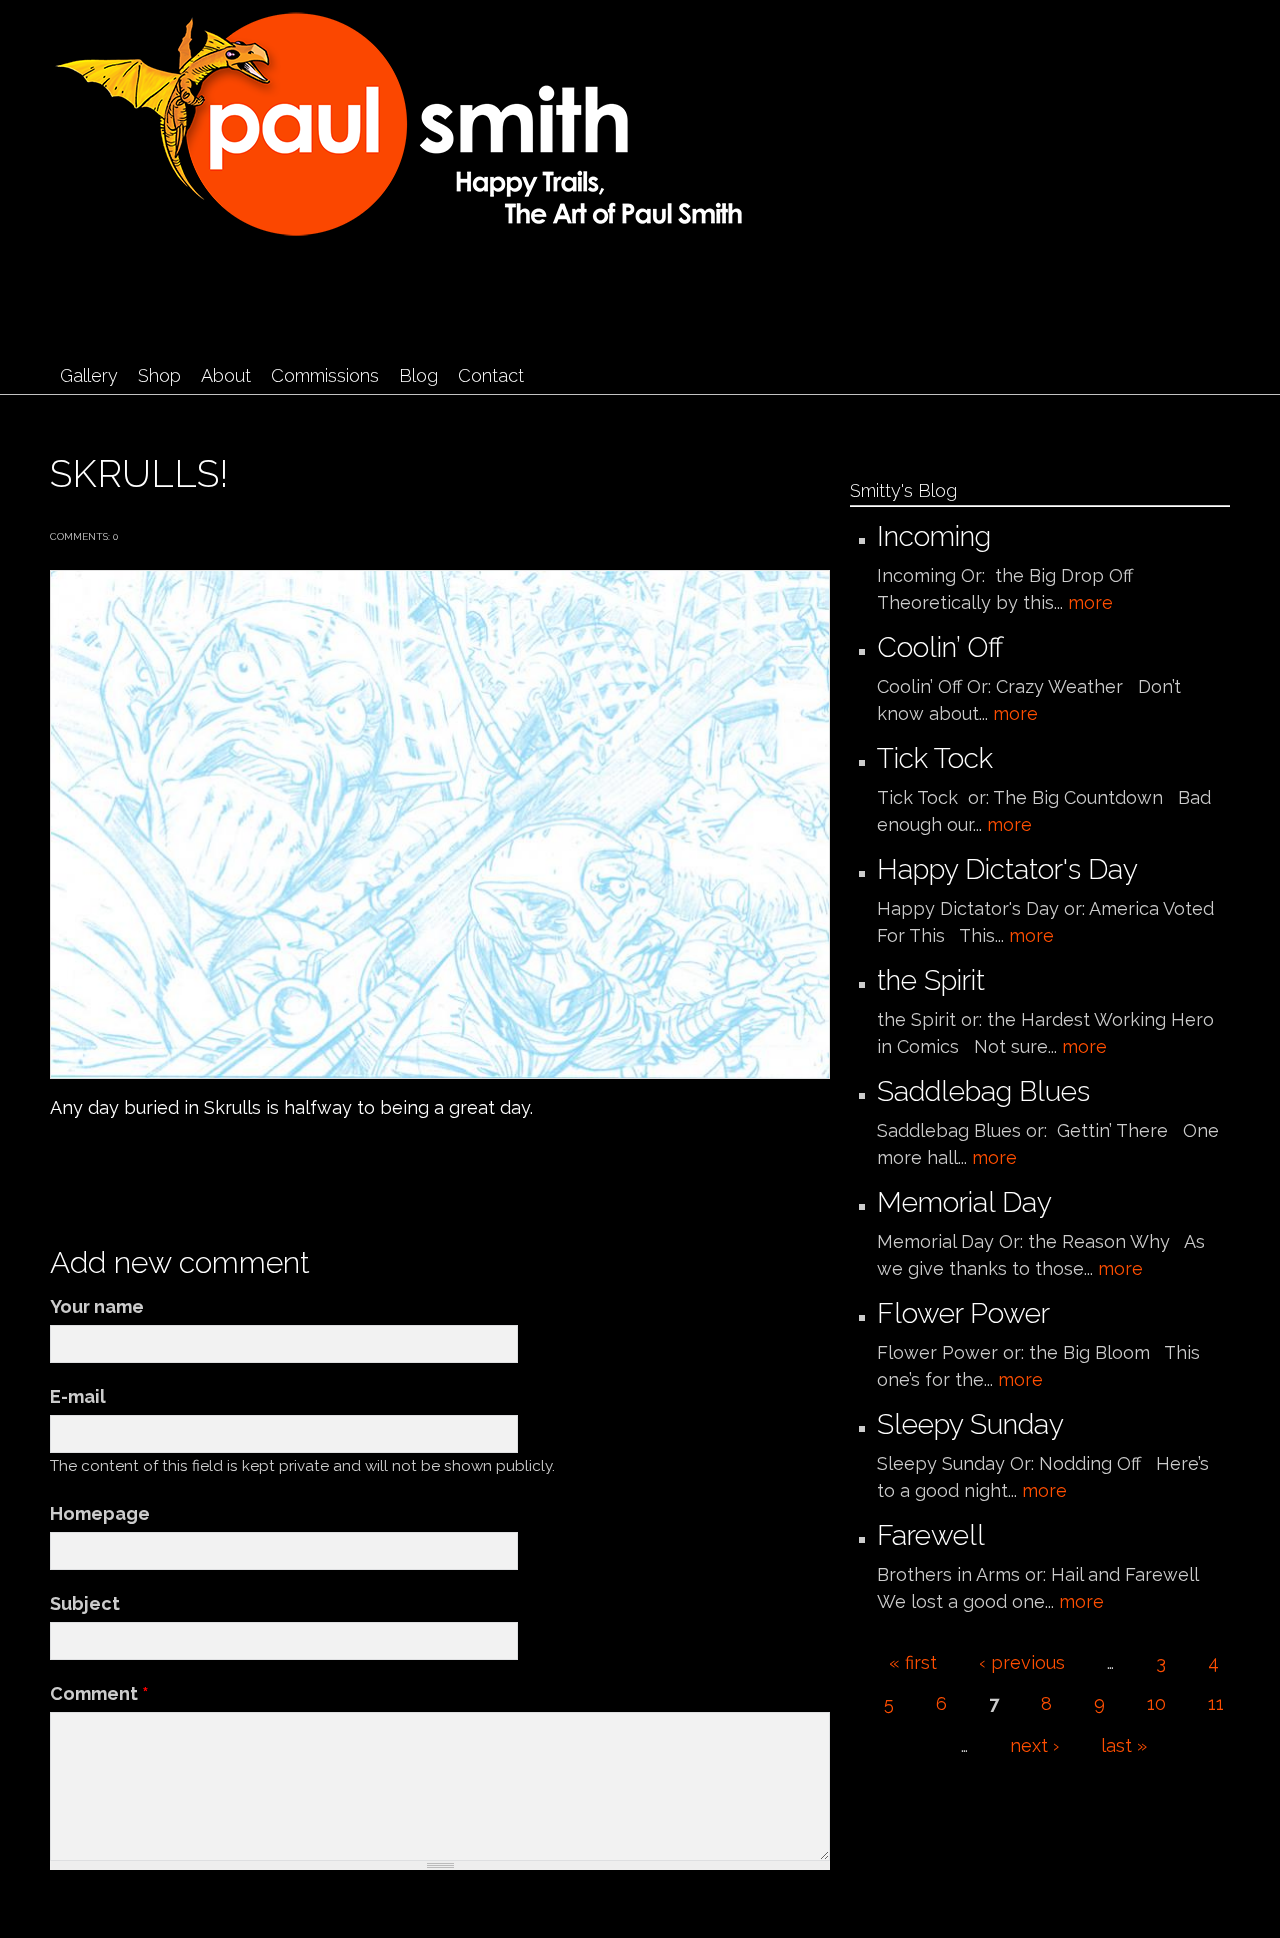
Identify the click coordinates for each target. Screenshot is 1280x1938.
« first (913, 1662)
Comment (99, 1693)
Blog (418, 375)
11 (1216, 1703)
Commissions (325, 375)
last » (1124, 1745)
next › (1034, 1745)
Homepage (100, 1513)
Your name (97, 1306)
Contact (491, 375)
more (1090, 602)
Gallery (89, 375)
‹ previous (1022, 1662)
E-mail (78, 1396)
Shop (159, 375)
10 (1156, 1703)
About (226, 375)
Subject (85, 1603)
